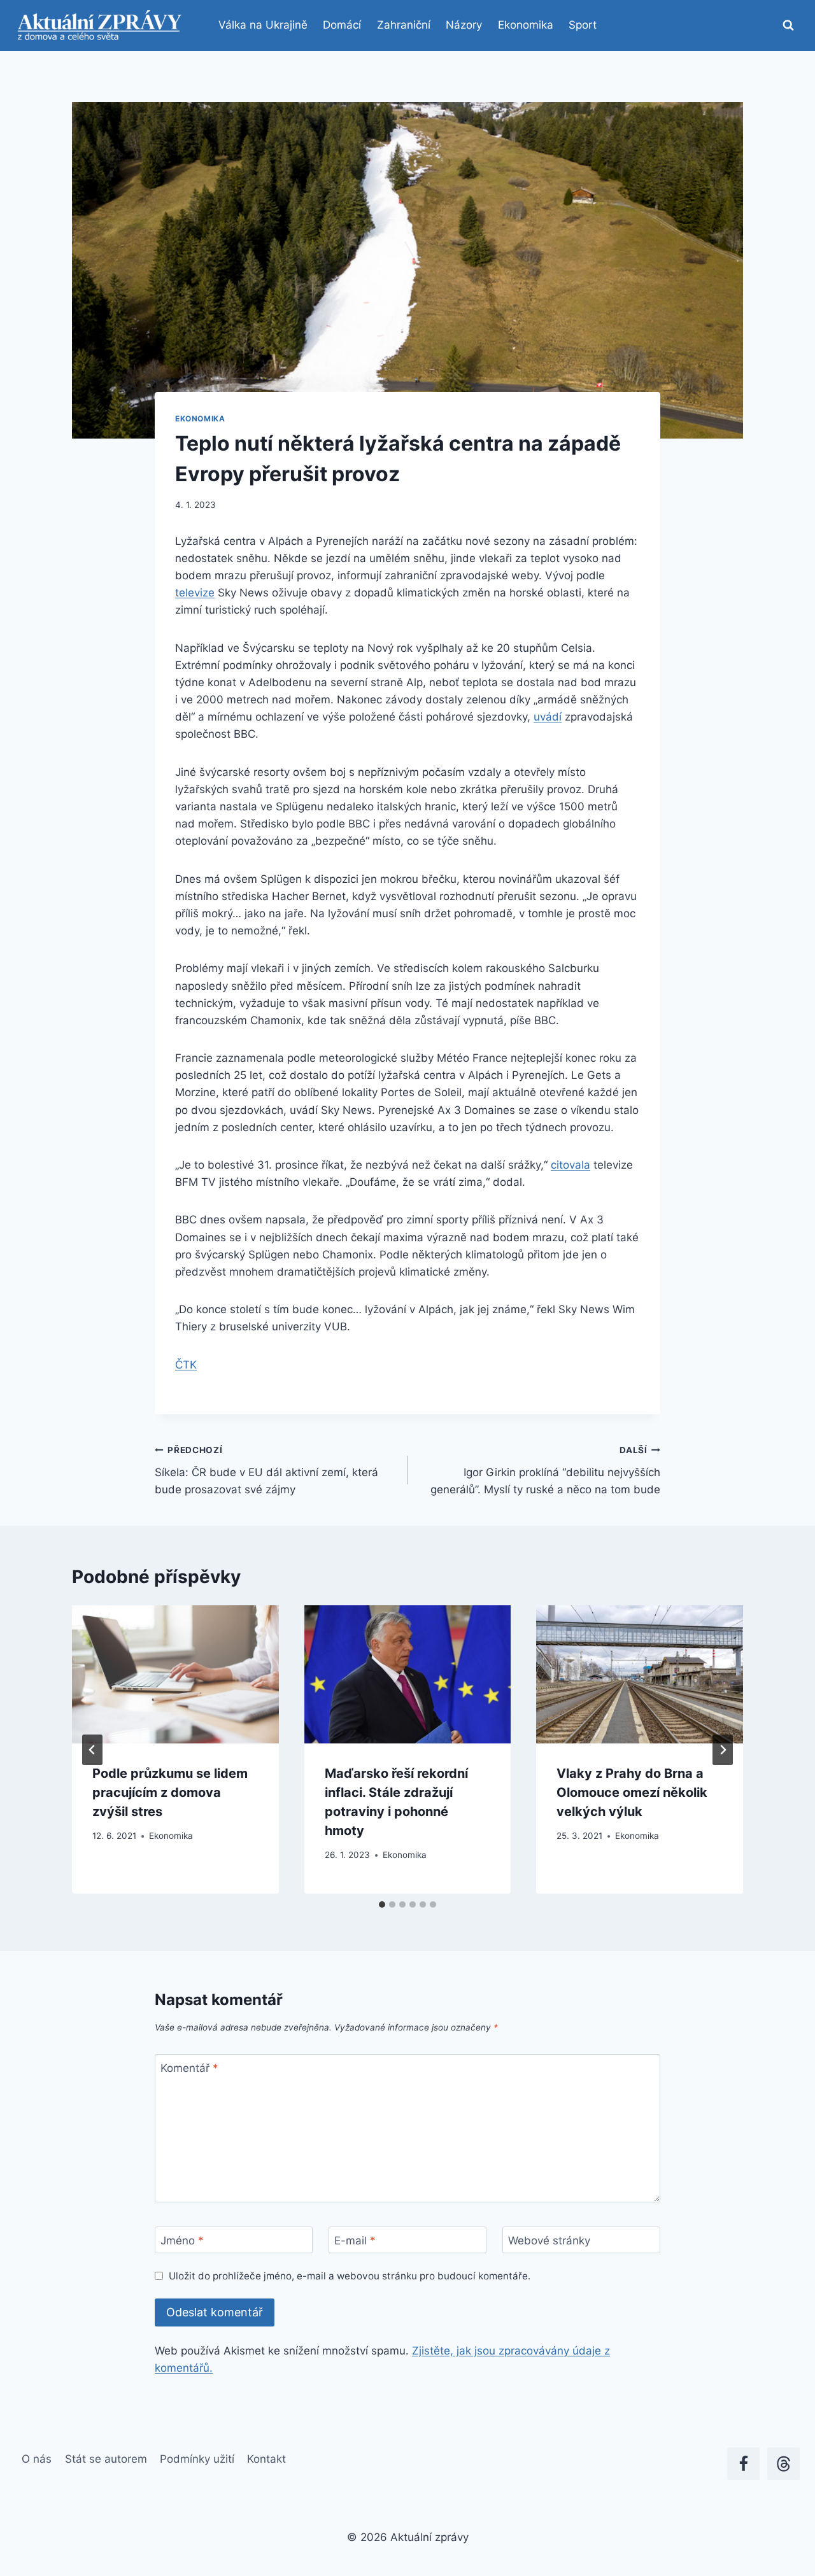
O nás (37, 2459)
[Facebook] (743, 2464)
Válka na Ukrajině (263, 25)
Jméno (182, 2241)
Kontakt (266, 2459)
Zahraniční (404, 25)
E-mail (355, 2241)
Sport (583, 25)
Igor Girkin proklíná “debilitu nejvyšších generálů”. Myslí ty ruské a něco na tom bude (545, 1470)
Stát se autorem (106, 2459)
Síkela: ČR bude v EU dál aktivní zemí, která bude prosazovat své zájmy (266, 1470)
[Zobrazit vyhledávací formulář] (788, 25)
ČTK (186, 1365)
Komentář (189, 2068)
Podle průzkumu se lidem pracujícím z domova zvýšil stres (170, 1792)
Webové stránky (549, 2241)
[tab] (382, 1904)
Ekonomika (526, 25)
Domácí (342, 25)
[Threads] (783, 2464)
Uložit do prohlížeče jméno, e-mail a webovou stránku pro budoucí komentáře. (350, 2276)
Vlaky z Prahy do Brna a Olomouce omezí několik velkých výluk (632, 1792)
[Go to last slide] (92, 1750)
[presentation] (175, 1674)
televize (195, 593)
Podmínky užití (197, 2459)
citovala (570, 1165)
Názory (464, 25)
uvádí (548, 717)
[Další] (723, 1750)
